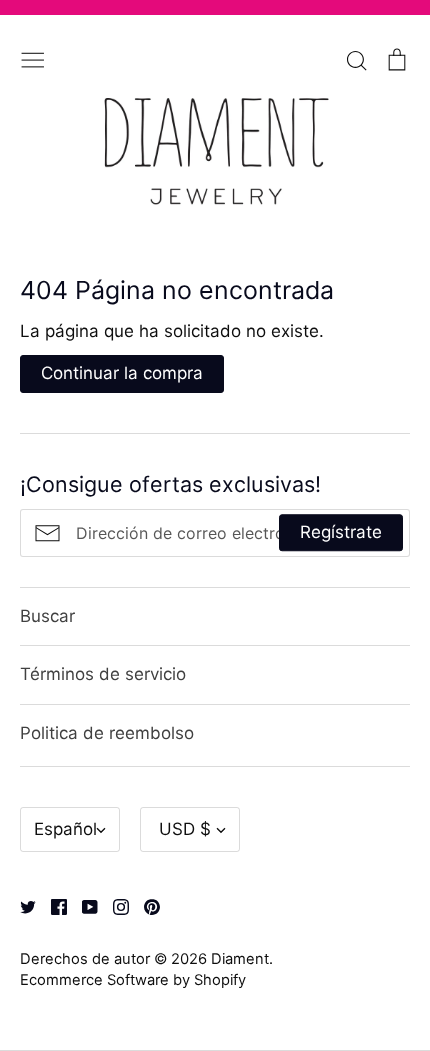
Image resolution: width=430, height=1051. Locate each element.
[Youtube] (82, 905)
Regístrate (341, 532)
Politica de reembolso (107, 733)
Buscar (47, 616)
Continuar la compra (122, 373)
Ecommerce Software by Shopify (133, 980)
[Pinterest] (144, 905)
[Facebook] (51, 905)
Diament (240, 959)
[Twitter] (20, 905)
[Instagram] (113, 905)
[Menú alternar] (33, 58)
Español (65, 829)
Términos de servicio (103, 674)
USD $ (185, 829)
